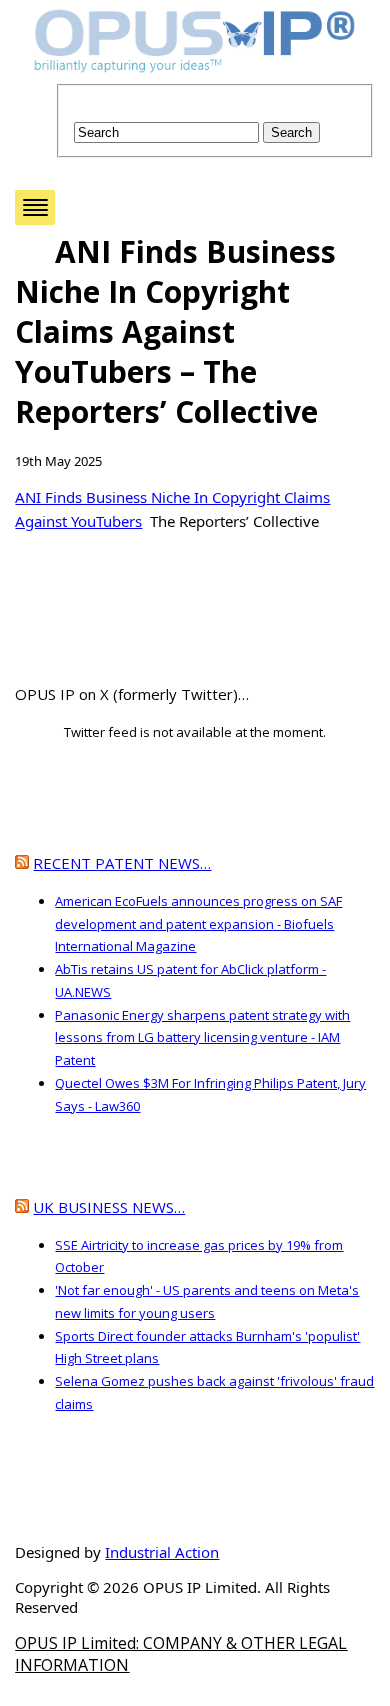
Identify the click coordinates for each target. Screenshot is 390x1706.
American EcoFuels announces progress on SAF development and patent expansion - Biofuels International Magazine (198, 924)
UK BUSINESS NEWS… (109, 1207)
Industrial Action (162, 1552)
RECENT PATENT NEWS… (122, 863)
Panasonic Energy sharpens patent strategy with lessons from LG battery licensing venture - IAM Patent (202, 1038)
